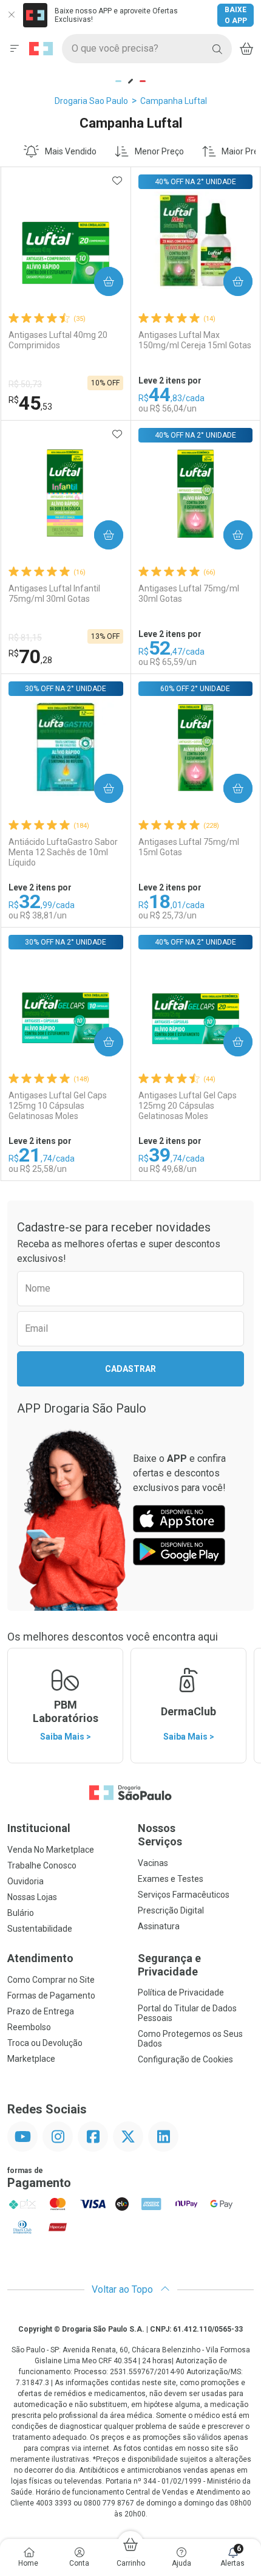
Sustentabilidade (40, 1929)
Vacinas (153, 1863)
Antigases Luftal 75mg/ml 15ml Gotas (189, 847)
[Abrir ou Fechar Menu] (15, 49)
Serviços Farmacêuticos (184, 1895)
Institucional (39, 1828)
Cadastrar (130, 1369)
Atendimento (40, 1958)
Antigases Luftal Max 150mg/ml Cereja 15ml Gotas (195, 340)
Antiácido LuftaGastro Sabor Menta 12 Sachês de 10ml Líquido (63, 852)
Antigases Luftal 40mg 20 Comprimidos (58, 340)
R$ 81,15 (25, 638)
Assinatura (159, 1926)
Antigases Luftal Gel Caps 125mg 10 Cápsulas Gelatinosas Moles (58, 1106)
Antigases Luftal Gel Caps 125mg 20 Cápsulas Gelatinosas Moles (188, 1106)
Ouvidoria (25, 1881)
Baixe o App (236, 15)
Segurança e (169, 1965)
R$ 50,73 (25, 384)
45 (30, 403)
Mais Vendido (71, 151)
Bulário (21, 1913)
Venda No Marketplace (51, 1850)
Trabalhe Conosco (42, 1865)
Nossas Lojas (32, 1897)
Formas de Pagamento (51, 1996)
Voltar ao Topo (124, 2289)
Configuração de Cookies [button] (185, 2059)
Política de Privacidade (181, 1992)
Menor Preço (159, 151)
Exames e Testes (171, 1879)
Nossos (160, 1835)
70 (30, 656)
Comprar (99, 281)
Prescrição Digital (171, 1910)
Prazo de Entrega (41, 2011)
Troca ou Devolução (45, 2043)
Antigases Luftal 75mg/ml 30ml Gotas (189, 594)
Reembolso (29, 2027)
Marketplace (31, 2059)
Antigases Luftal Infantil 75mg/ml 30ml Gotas (54, 594)
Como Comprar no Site (51, 1980)
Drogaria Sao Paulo (91, 101)
